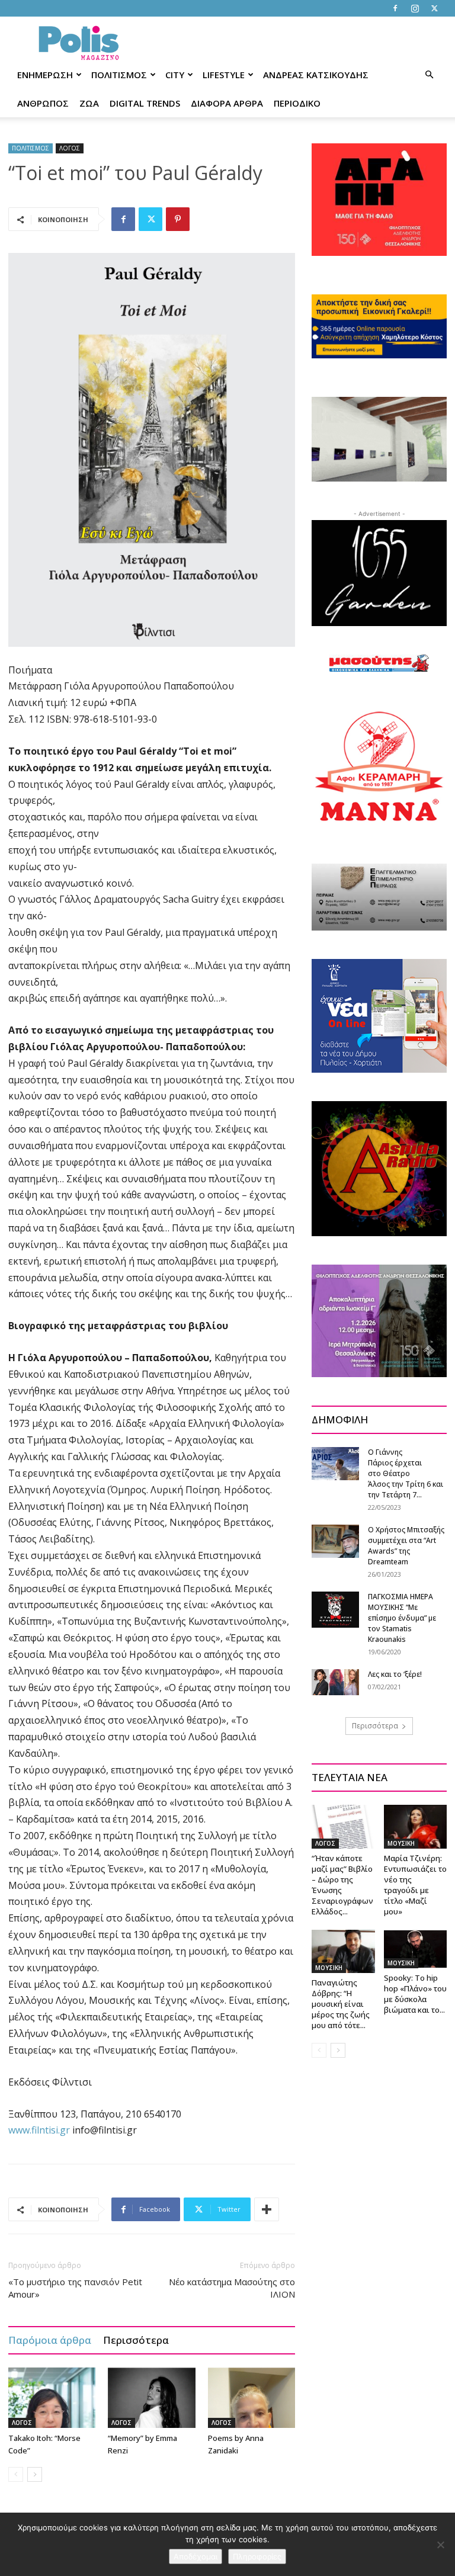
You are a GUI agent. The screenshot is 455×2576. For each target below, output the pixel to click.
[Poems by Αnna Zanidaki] (251, 2397)
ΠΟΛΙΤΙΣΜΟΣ (119, 75)
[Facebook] (395, 8)
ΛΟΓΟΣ (70, 148)
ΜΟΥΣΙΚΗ (401, 1843)
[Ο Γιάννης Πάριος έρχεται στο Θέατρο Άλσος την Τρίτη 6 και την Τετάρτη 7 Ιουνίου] (335, 1463)
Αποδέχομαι (196, 2556)
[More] (267, 2209)
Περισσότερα (136, 2340)
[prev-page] (16, 2474)
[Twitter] (434, 8)
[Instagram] (415, 8)
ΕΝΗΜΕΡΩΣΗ (45, 75)
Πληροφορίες (257, 2556)
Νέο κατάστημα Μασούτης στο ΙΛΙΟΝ (232, 2288)
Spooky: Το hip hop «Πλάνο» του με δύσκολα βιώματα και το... (415, 1994)
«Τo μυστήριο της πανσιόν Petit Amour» (75, 2288)
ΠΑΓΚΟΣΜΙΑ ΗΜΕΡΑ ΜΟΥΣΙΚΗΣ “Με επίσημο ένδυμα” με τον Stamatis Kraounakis (402, 1618)
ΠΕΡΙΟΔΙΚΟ (297, 103)
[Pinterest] (178, 219)
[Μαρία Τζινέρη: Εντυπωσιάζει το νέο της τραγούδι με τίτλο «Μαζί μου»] (416, 1826)
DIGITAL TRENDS (145, 103)
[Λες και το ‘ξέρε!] (335, 1682)
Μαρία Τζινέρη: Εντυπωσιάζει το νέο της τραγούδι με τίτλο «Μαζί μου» (415, 1885)
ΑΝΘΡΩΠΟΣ (43, 103)
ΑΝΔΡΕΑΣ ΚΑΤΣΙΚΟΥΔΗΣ (316, 75)
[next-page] (35, 2474)
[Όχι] (440, 2545)
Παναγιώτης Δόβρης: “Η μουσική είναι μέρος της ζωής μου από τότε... (341, 2004)
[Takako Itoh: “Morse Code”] (52, 2397)
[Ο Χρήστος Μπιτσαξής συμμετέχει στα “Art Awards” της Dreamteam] (335, 1541)
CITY (175, 75)
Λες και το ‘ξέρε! (395, 1674)
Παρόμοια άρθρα (50, 2340)
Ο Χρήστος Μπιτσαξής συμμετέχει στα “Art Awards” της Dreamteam (406, 1546)
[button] (429, 75)
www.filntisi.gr (39, 2130)
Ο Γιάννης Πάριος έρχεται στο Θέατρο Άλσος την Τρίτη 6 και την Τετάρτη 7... (406, 1473)
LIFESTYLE (224, 75)
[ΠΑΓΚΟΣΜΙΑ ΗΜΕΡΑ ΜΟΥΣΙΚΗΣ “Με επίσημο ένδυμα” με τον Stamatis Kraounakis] (335, 1610)
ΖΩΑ (89, 103)
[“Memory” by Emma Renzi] (151, 2397)
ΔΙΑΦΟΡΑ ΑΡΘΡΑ (227, 103)
